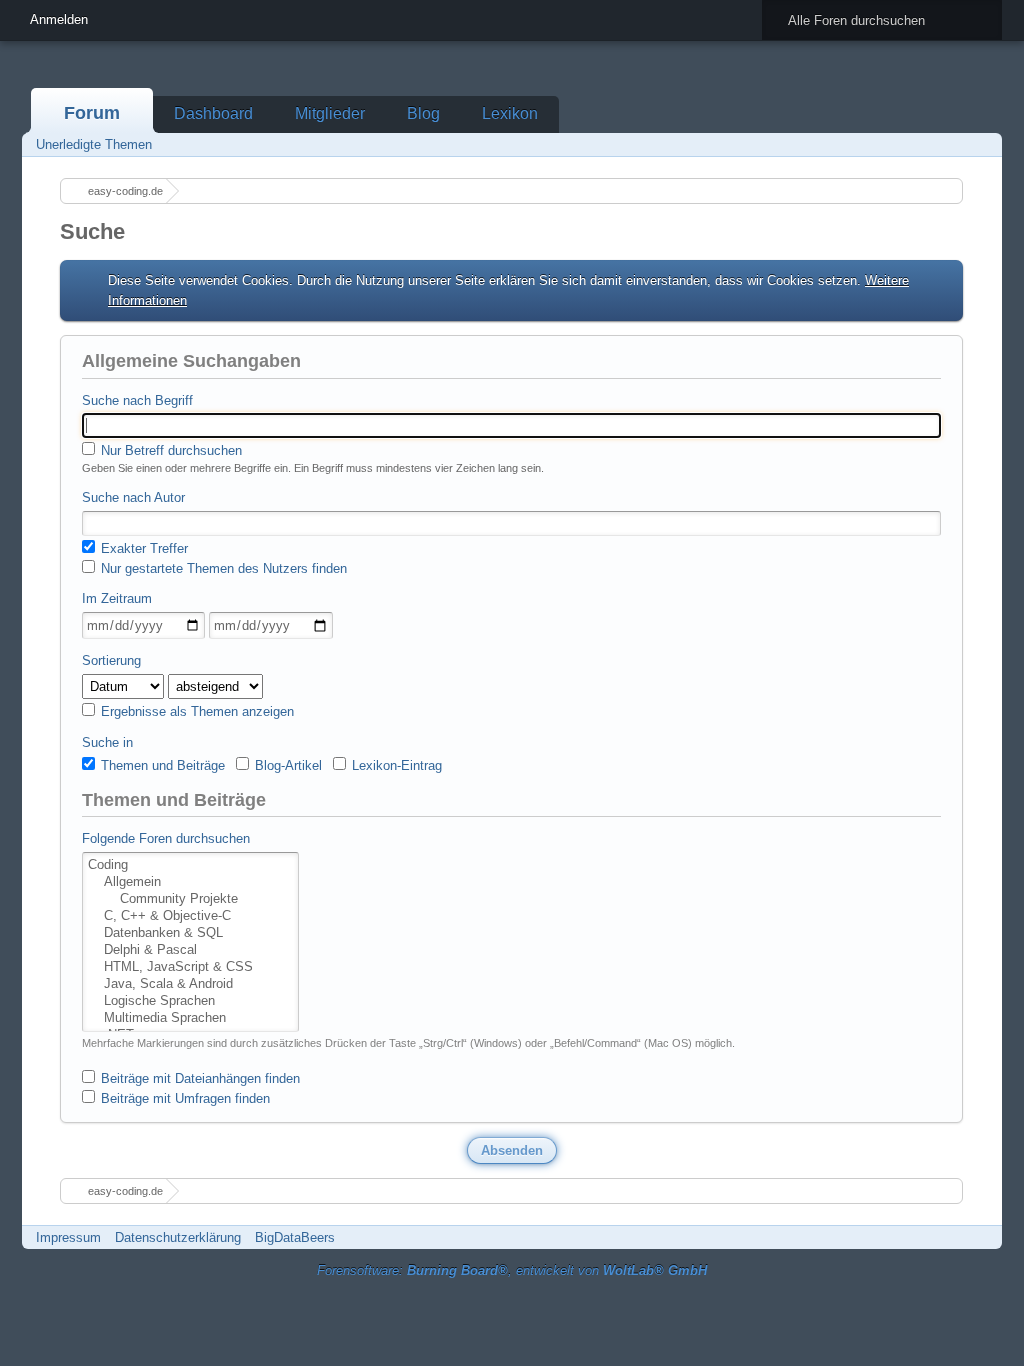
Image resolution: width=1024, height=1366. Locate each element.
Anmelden (59, 19)
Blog (423, 113)
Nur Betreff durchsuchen (169, 450)
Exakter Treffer (142, 548)
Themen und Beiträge (161, 765)
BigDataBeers (295, 1237)
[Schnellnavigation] (953, 144)
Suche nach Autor (133, 497)
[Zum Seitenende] (981, 144)
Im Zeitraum (117, 598)
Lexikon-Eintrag (395, 765)
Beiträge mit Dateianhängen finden (198, 1078)
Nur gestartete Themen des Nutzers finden (222, 568)
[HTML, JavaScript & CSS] (190, 967)
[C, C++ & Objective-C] (190, 916)
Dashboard (213, 113)
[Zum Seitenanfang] (981, 1237)
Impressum (68, 1237)
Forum (92, 113)
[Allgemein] (190, 882)
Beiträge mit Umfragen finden (183, 1098)
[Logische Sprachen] (190, 1001)
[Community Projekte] (190, 899)
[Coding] (190, 865)
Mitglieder (330, 113)
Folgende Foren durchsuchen (166, 838)
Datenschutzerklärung (178, 1237)
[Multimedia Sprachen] (190, 1018)
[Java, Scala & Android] (190, 984)
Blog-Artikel (286, 765)
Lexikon (510, 113)
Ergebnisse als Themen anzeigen (195, 711)
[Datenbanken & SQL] (190, 933)
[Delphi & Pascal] (190, 950)
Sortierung (111, 660)
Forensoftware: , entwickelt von (512, 1270)
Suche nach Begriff (137, 400)
